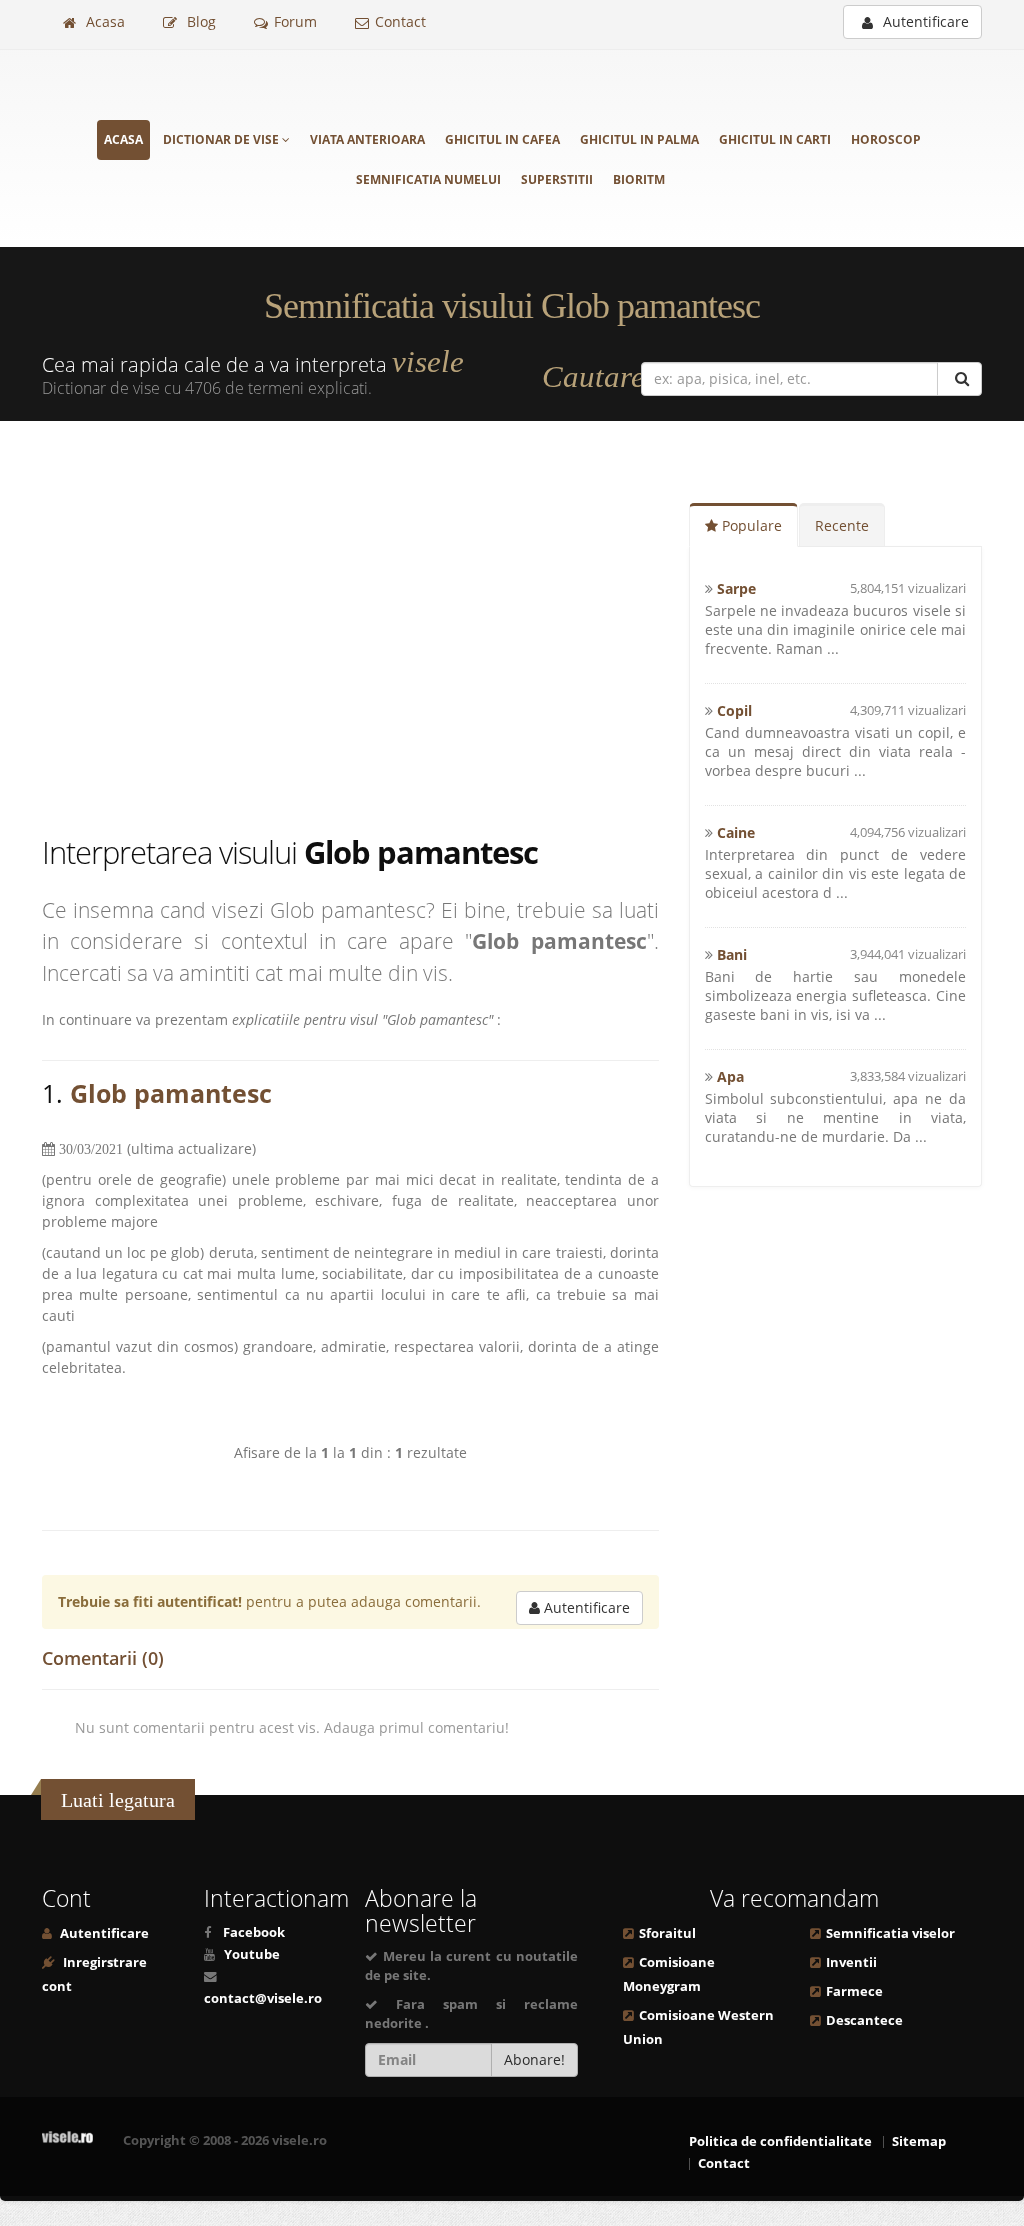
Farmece (854, 1991)
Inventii (851, 1962)
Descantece (864, 2020)
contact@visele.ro (263, 1998)
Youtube (252, 1954)
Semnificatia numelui (428, 179)
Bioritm (639, 179)
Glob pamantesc (171, 1093)
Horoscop (886, 139)
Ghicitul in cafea (502, 139)
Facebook (254, 1932)
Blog (199, 21)
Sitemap (919, 2141)
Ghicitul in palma (639, 139)
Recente (842, 525)
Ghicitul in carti (775, 139)
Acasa (103, 21)
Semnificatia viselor (890, 1933)
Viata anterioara (367, 139)
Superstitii (557, 179)
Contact (400, 21)
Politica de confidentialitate (780, 2141)
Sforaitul (667, 1933)
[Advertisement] (365, 631)
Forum (295, 21)
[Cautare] (959, 379)
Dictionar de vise (222, 139)
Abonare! (534, 2059)
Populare (750, 525)
